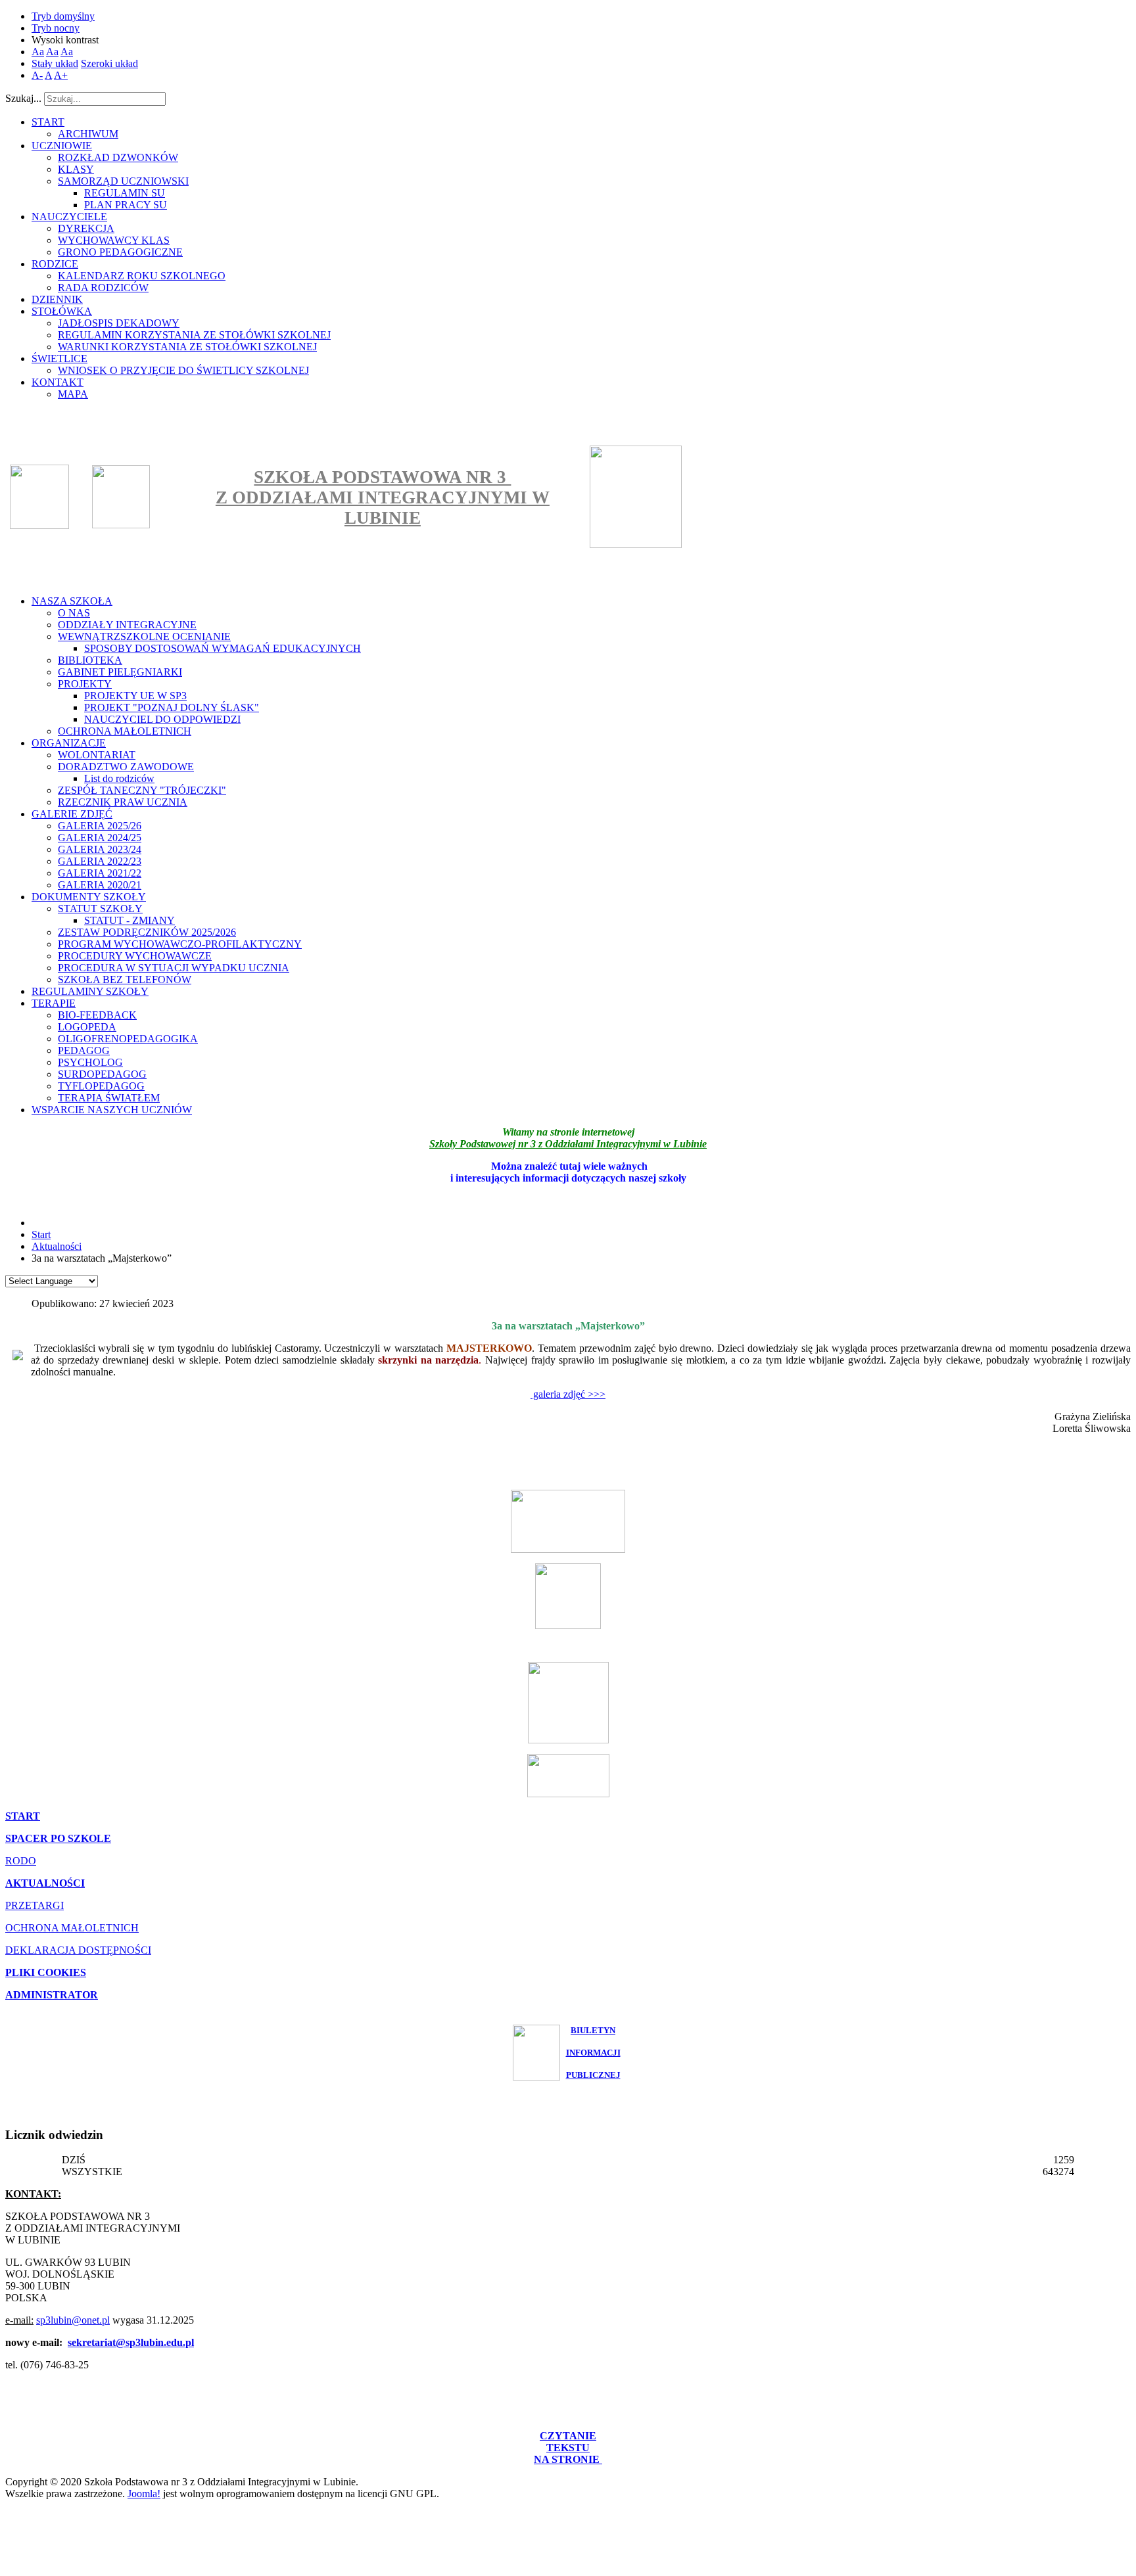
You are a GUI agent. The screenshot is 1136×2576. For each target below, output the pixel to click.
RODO (21, 1861)
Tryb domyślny (63, 16)
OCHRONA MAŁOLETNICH (72, 1928)
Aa (38, 52)
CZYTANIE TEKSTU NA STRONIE (568, 2448)
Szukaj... (23, 98)
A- (37, 75)
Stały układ (55, 63)
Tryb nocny (56, 28)
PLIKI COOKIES (46, 1972)
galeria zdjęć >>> (568, 1394)
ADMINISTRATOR (52, 1995)
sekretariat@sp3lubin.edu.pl (131, 2342)
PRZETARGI (35, 1905)
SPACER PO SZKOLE (58, 1838)
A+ (61, 75)
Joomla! (144, 2494)
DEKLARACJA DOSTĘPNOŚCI (78, 1950)
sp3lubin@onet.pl (73, 2320)
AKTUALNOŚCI (45, 1883)
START (23, 1816)
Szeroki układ (109, 63)
